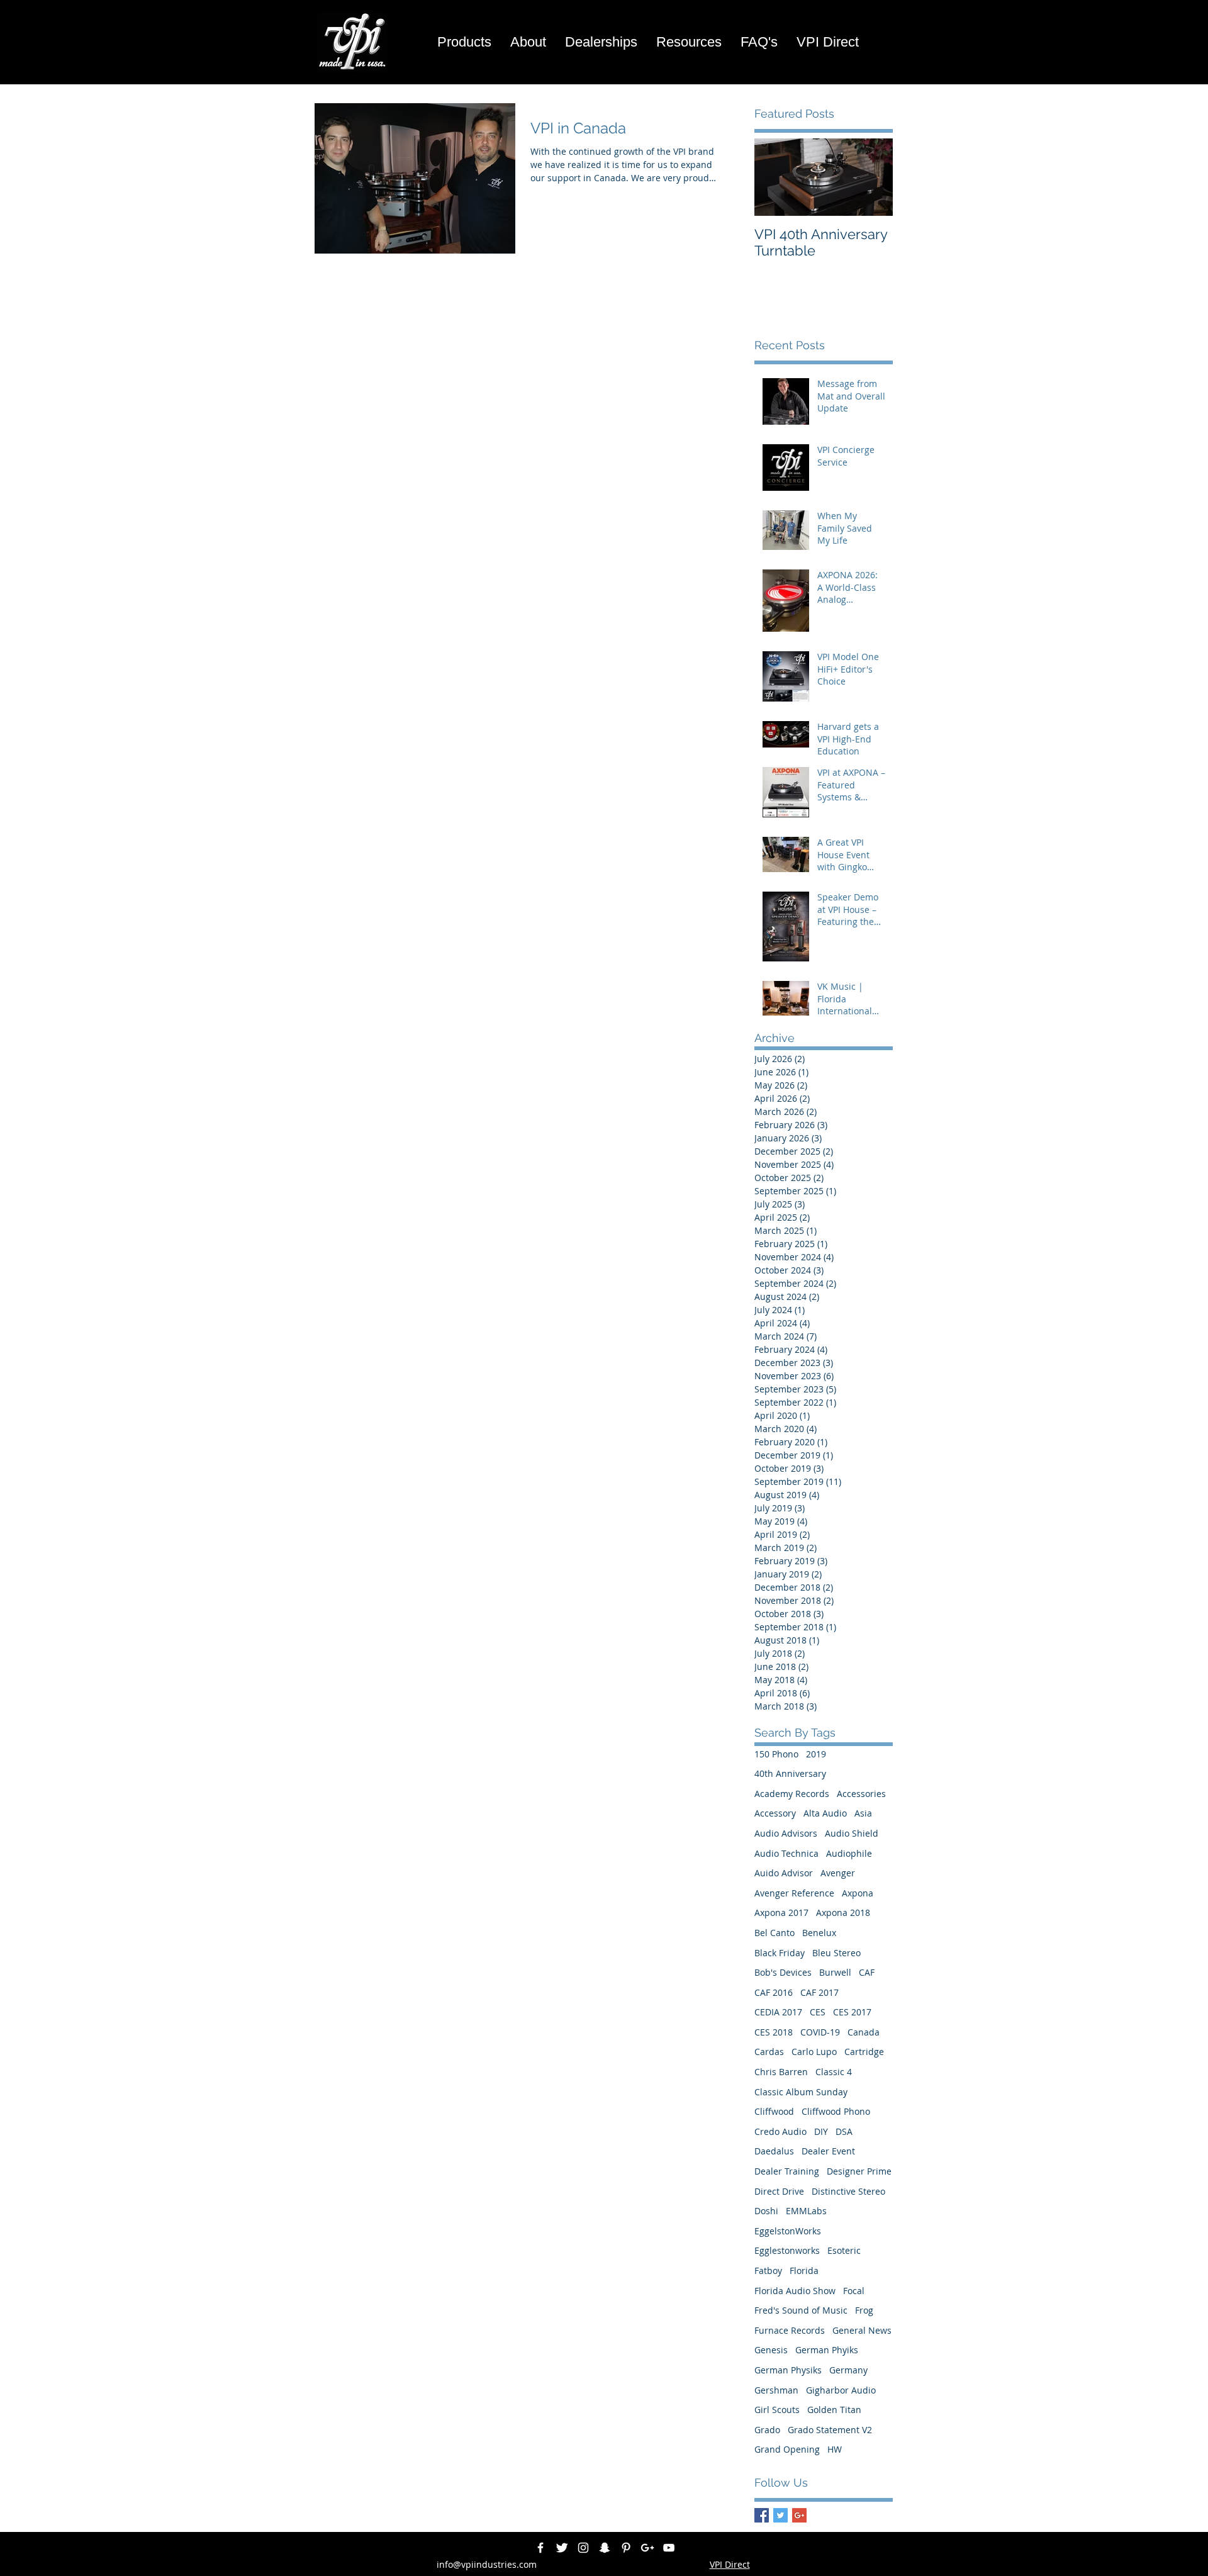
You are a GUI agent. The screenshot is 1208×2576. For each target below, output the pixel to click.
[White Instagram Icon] (583, 2548)
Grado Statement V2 (830, 2430)
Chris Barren (781, 2072)
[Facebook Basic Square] (762, 2515)
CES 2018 (774, 2032)
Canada (864, 2032)
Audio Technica (786, 1853)
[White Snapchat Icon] (605, 2548)
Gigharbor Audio (841, 2390)
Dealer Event (828, 2151)
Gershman (776, 2390)
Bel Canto (775, 1933)
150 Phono (776, 1754)
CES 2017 (852, 2012)
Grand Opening (787, 2449)
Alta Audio (825, 1813)
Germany (848, 2370)
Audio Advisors (786, 1833)
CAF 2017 (819, 1992)
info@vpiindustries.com (487, 2564)
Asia (863, 1813)
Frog (864, 2310)
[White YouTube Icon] (669, 2548)
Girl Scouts (777, 2410)
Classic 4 (834, 2072)
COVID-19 (820, 2032)
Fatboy (768, 2271)
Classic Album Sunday (801, 2092)
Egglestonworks (787, 2250)
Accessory (775, 1813)
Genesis (771, 2350)
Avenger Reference (794, 1893)
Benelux (819, 1933)
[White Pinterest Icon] (626, 2548)
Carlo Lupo (814, 2052)
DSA (844, 2131)
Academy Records (792, 1794)
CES (818, 2012)
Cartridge (864, 2052)
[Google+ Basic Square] (799, 2515)
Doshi (766, 2211)
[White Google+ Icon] (647, 2548)
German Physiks (788, 2370)
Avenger (838, 1873)
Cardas (769, 2052)
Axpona (858, 1893)
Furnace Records (790, 2330)
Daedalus (774, 2151)
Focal (854, 2291)
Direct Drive (779, 2191)
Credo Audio (780, 2131)
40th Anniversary (790, 1773)
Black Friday (780, 1953)
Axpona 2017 (781, 1912)
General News (862, 2330)
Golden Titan (834, 2410)
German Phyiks (827, 2350)
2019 (816, 1754)
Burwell (835, 1972)
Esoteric (844, 2250)
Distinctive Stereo (848, 2191)
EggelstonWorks (788, 2231)
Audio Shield (852, 1833)
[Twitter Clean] (562, 2548)
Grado (767, 2430)
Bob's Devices (783, 1972)
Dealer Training (787, 2171)
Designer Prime (859, 2171)
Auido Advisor (784, 1873)
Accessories (861, 1794)
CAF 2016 (774, 1992)
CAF (867, 1972)
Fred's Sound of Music (801, 2310)
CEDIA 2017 (778, 2012)
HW (835, 2449)
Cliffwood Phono (836, 2111)
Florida (804, 2271)
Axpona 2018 (843, 1912)
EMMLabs (806, 2211)
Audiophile (849, 1853)
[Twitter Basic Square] (780, 2515)
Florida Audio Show (795, 2291)
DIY (821, 2131)
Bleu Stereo (836, 1953)
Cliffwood (774, 2111)
